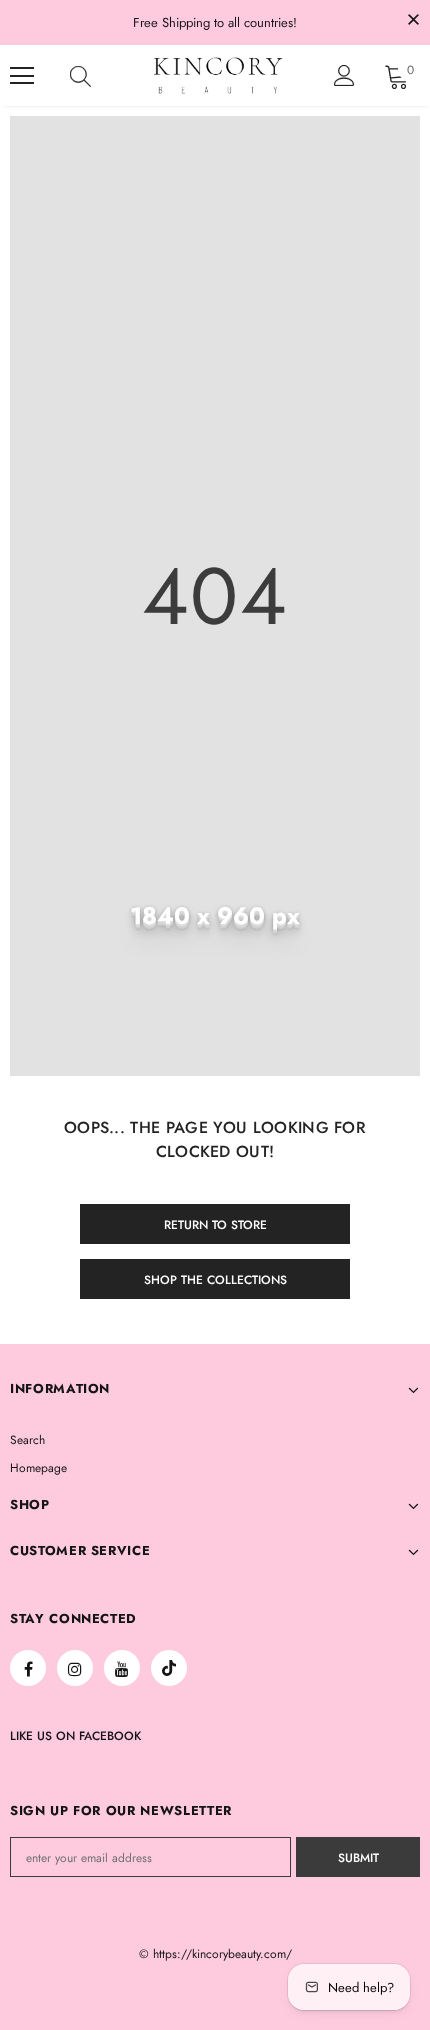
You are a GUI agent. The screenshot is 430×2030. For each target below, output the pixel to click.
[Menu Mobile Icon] (22, 76)
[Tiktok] (169, 1668)
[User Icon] (344, 75)
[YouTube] (122, 1668)
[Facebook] (28, 1668)
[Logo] (218, 75)
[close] (413, 21)
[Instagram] (75, 1668)
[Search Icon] (100, 76)
